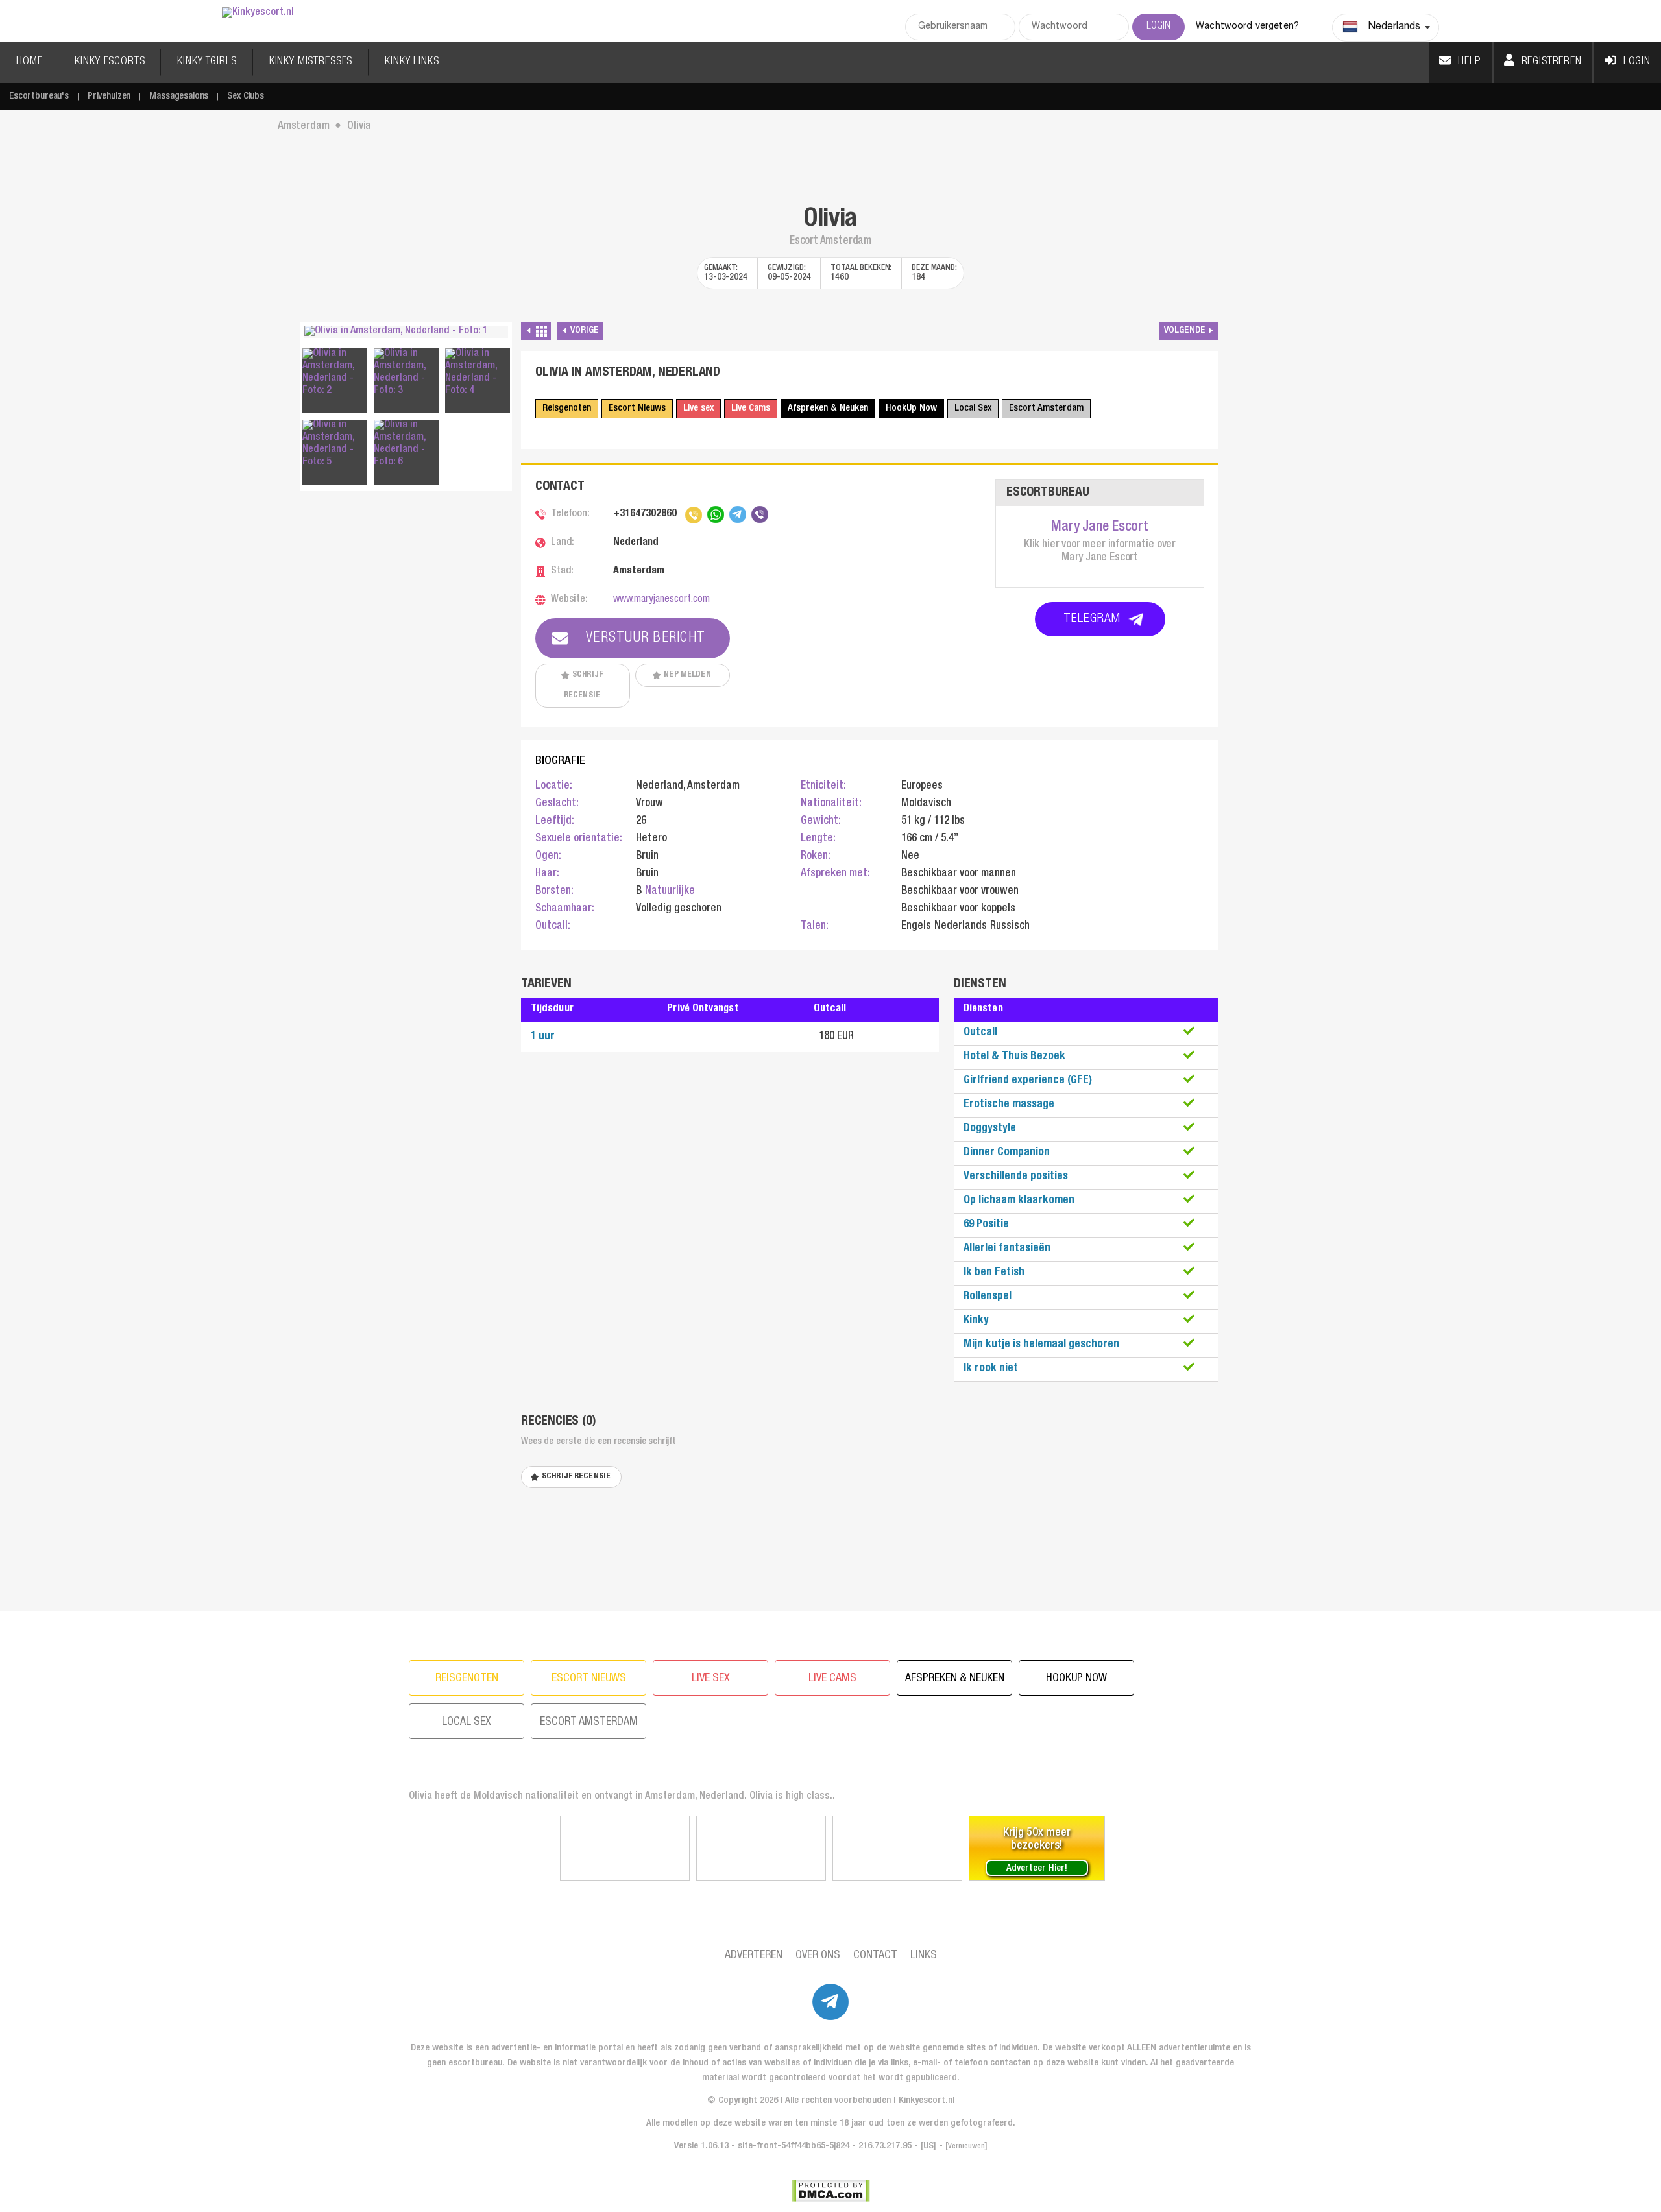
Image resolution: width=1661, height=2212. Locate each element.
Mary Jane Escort (1099, 527)
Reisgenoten (567, 408)
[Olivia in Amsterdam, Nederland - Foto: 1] (406, 332)
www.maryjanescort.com (661, 600)
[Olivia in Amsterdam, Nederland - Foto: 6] (406, 444)
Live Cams (751, 408)
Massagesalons (179, 96)
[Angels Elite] (761, 1848)
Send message (877, 1324)
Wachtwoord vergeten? (1247, 27)
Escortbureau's (39, 96)
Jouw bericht (695, 1118)
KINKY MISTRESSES (311, 62)
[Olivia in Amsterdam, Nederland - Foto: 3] (406, 373)
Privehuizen (109, 96)
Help (1469, 62)
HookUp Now (911, 408)
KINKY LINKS (412, 62)
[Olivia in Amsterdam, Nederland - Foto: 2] (335, 373)
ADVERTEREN (754, 1956)
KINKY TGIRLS (207, 62)
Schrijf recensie (583, 685)
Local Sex (973, 408)
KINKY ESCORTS (110, 62)
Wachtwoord (744, 1157)
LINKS (924, 1956)
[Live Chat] (897, 1848)
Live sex (698, 408)
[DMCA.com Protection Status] (831, 2191)
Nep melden (687, 675)
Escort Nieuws (637, 408)
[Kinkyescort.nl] (258, 13)
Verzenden (831, 1239)
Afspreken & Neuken (828, 408)
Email (689, 1102)
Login (1637, 62)
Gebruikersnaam (752, 1105)
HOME (29, 62)
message (696, 1145)
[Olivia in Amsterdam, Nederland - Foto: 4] (478, 373)
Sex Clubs (246, 96)
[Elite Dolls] (625, 1848)
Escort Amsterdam (1046, 408)
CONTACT (875, 1956)
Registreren (1552, 62)
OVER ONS (818, 1956)
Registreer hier (882, 1276)
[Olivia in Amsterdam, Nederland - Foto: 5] (335, 444)
